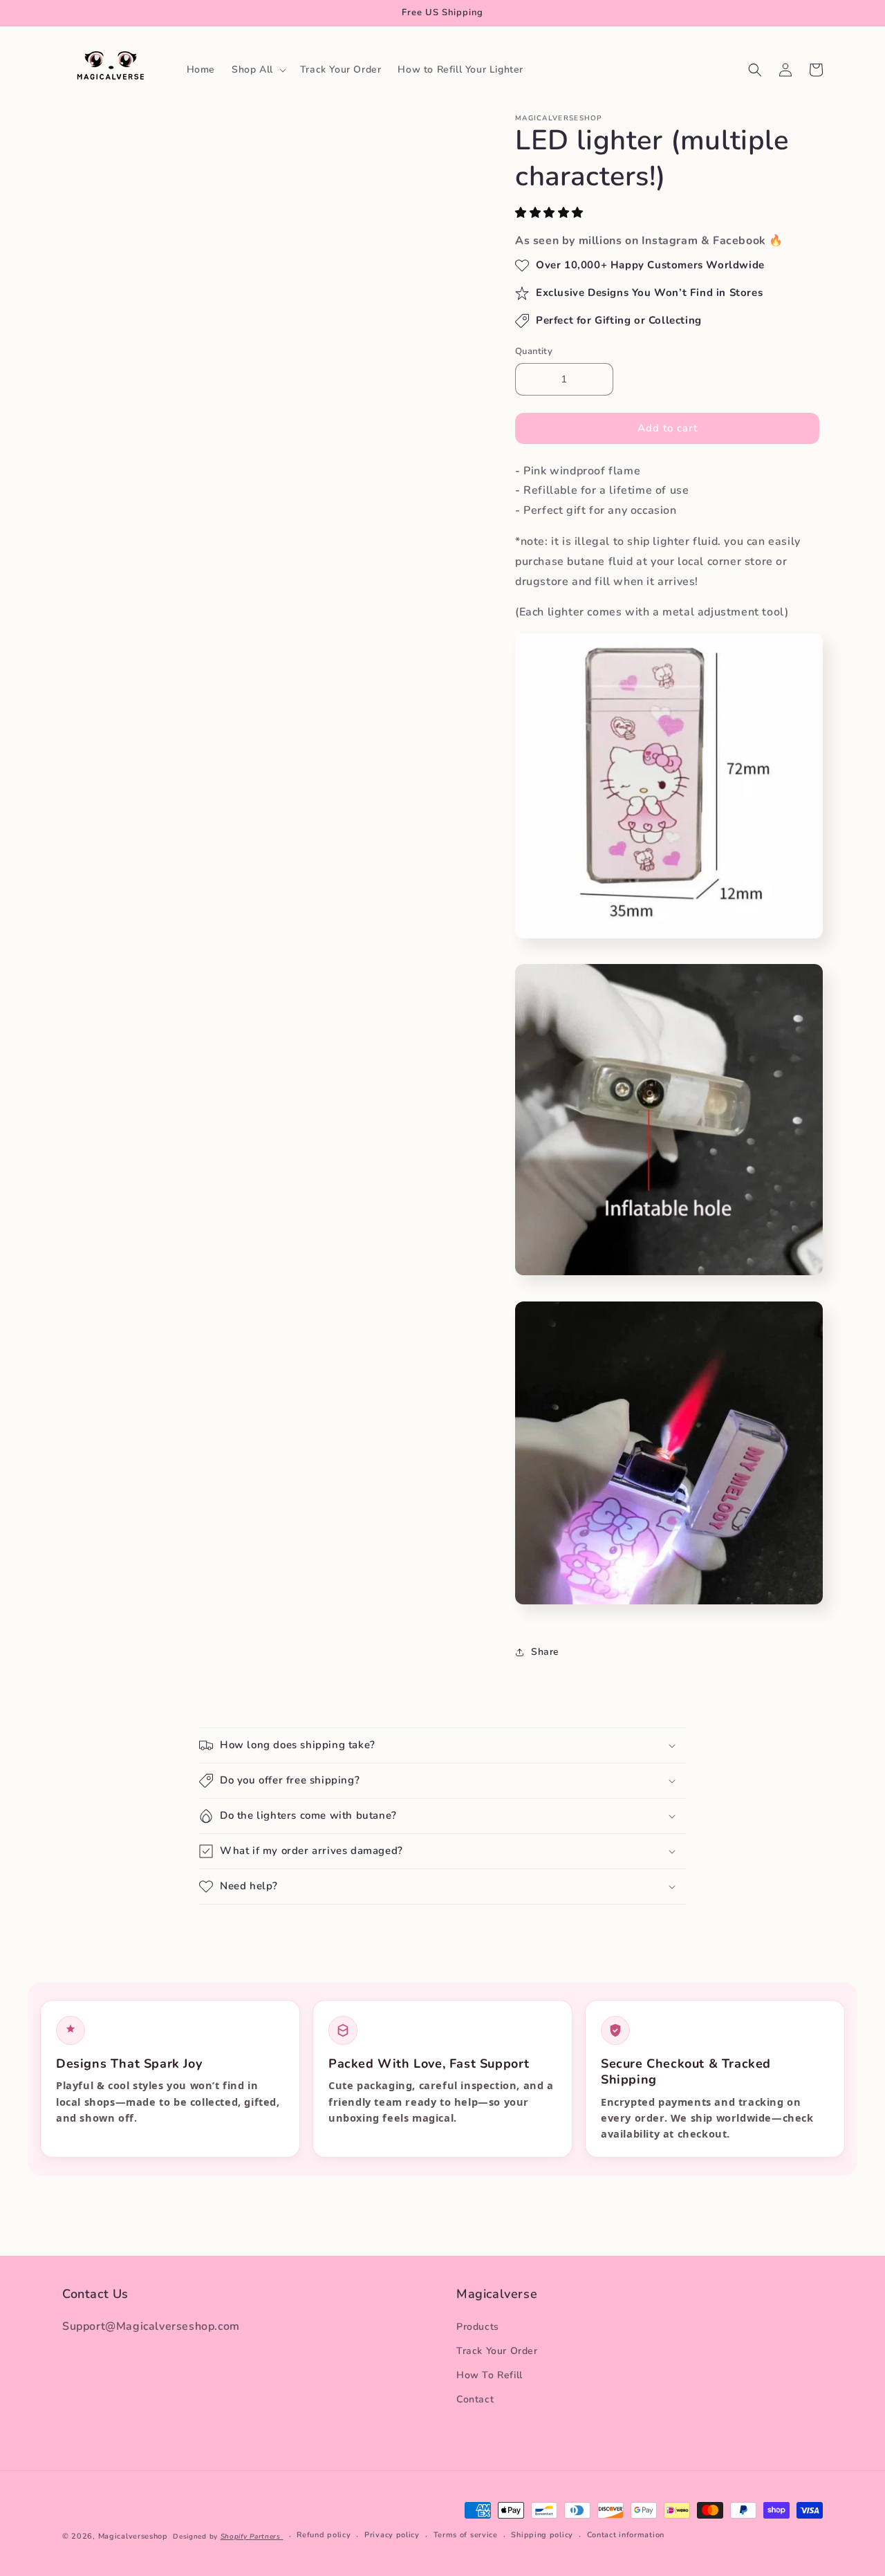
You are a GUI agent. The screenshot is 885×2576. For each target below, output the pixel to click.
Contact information (626, 2535)
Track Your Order (497, 2351)
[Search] (755, 70)
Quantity (534, 351)
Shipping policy (542, 2535)
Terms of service (466, 2535)
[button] (551, 213)
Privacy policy (392, 2535)
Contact (475, 2399)
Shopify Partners (252, 2537)
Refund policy (324, 2535)
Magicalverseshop (133, 2536)
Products (478, 2327)
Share (545, 1652)
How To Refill (490, 2375)
